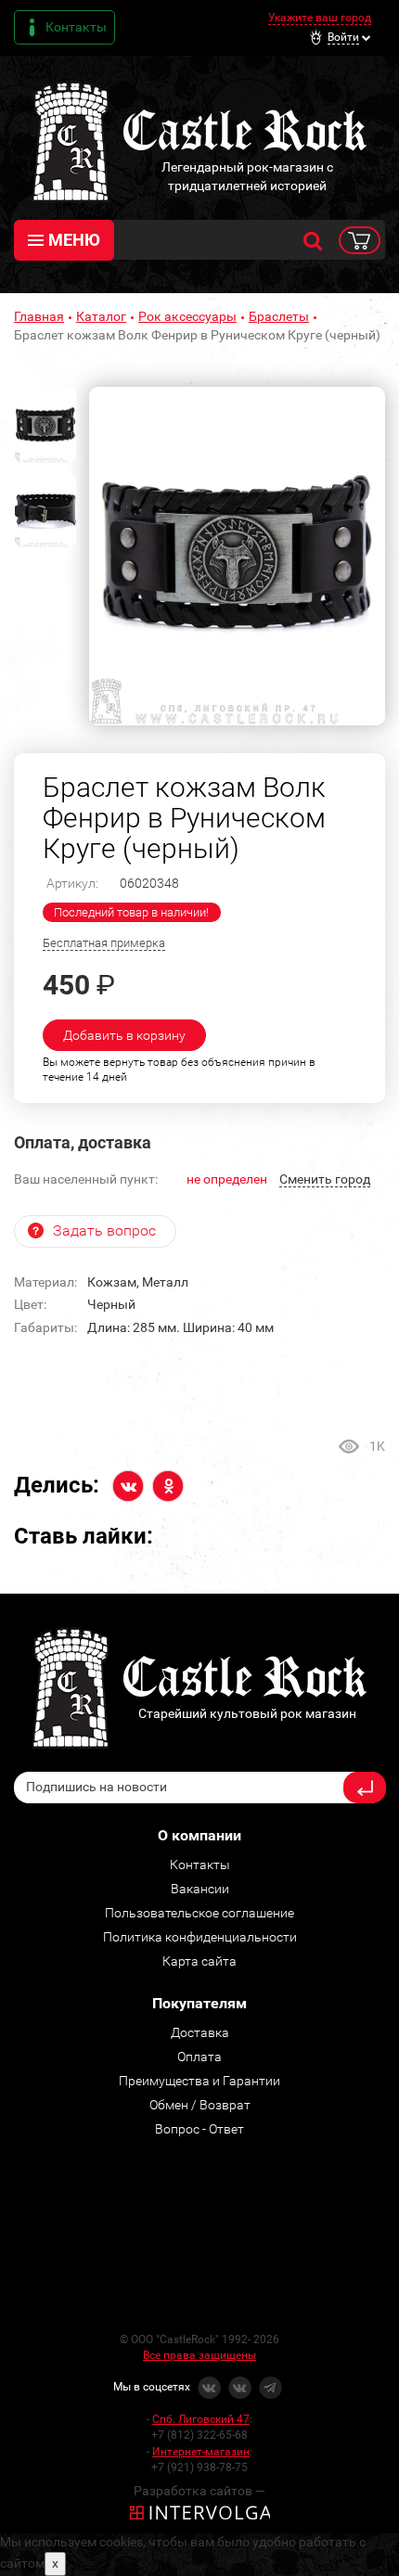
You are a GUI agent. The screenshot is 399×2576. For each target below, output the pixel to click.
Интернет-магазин (201, 2452)
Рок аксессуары (187, 316)
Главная (39, 316)
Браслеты (279, 316)
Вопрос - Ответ (199, 2129)
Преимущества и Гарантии (199, 2081)
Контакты (76, 27)
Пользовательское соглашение (199, 1913)
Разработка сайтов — (199, 2491)
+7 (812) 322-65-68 (199, 2435)
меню (74, 240)
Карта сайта (199, 1961)
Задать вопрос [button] (104, 1230)
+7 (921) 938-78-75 (199, 2467)
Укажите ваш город (320, 18)
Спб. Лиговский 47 (201, 2419)
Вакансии (200, 1889)
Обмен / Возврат (200, 2105)
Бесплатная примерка (104, 943)
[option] (237, 556)
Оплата (199, 2057)
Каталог (101, 316)
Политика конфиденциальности (200, 1937)
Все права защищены (199, 2355)
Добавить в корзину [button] (124, 1035)
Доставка (200, 2032)
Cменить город (325, 1179)
